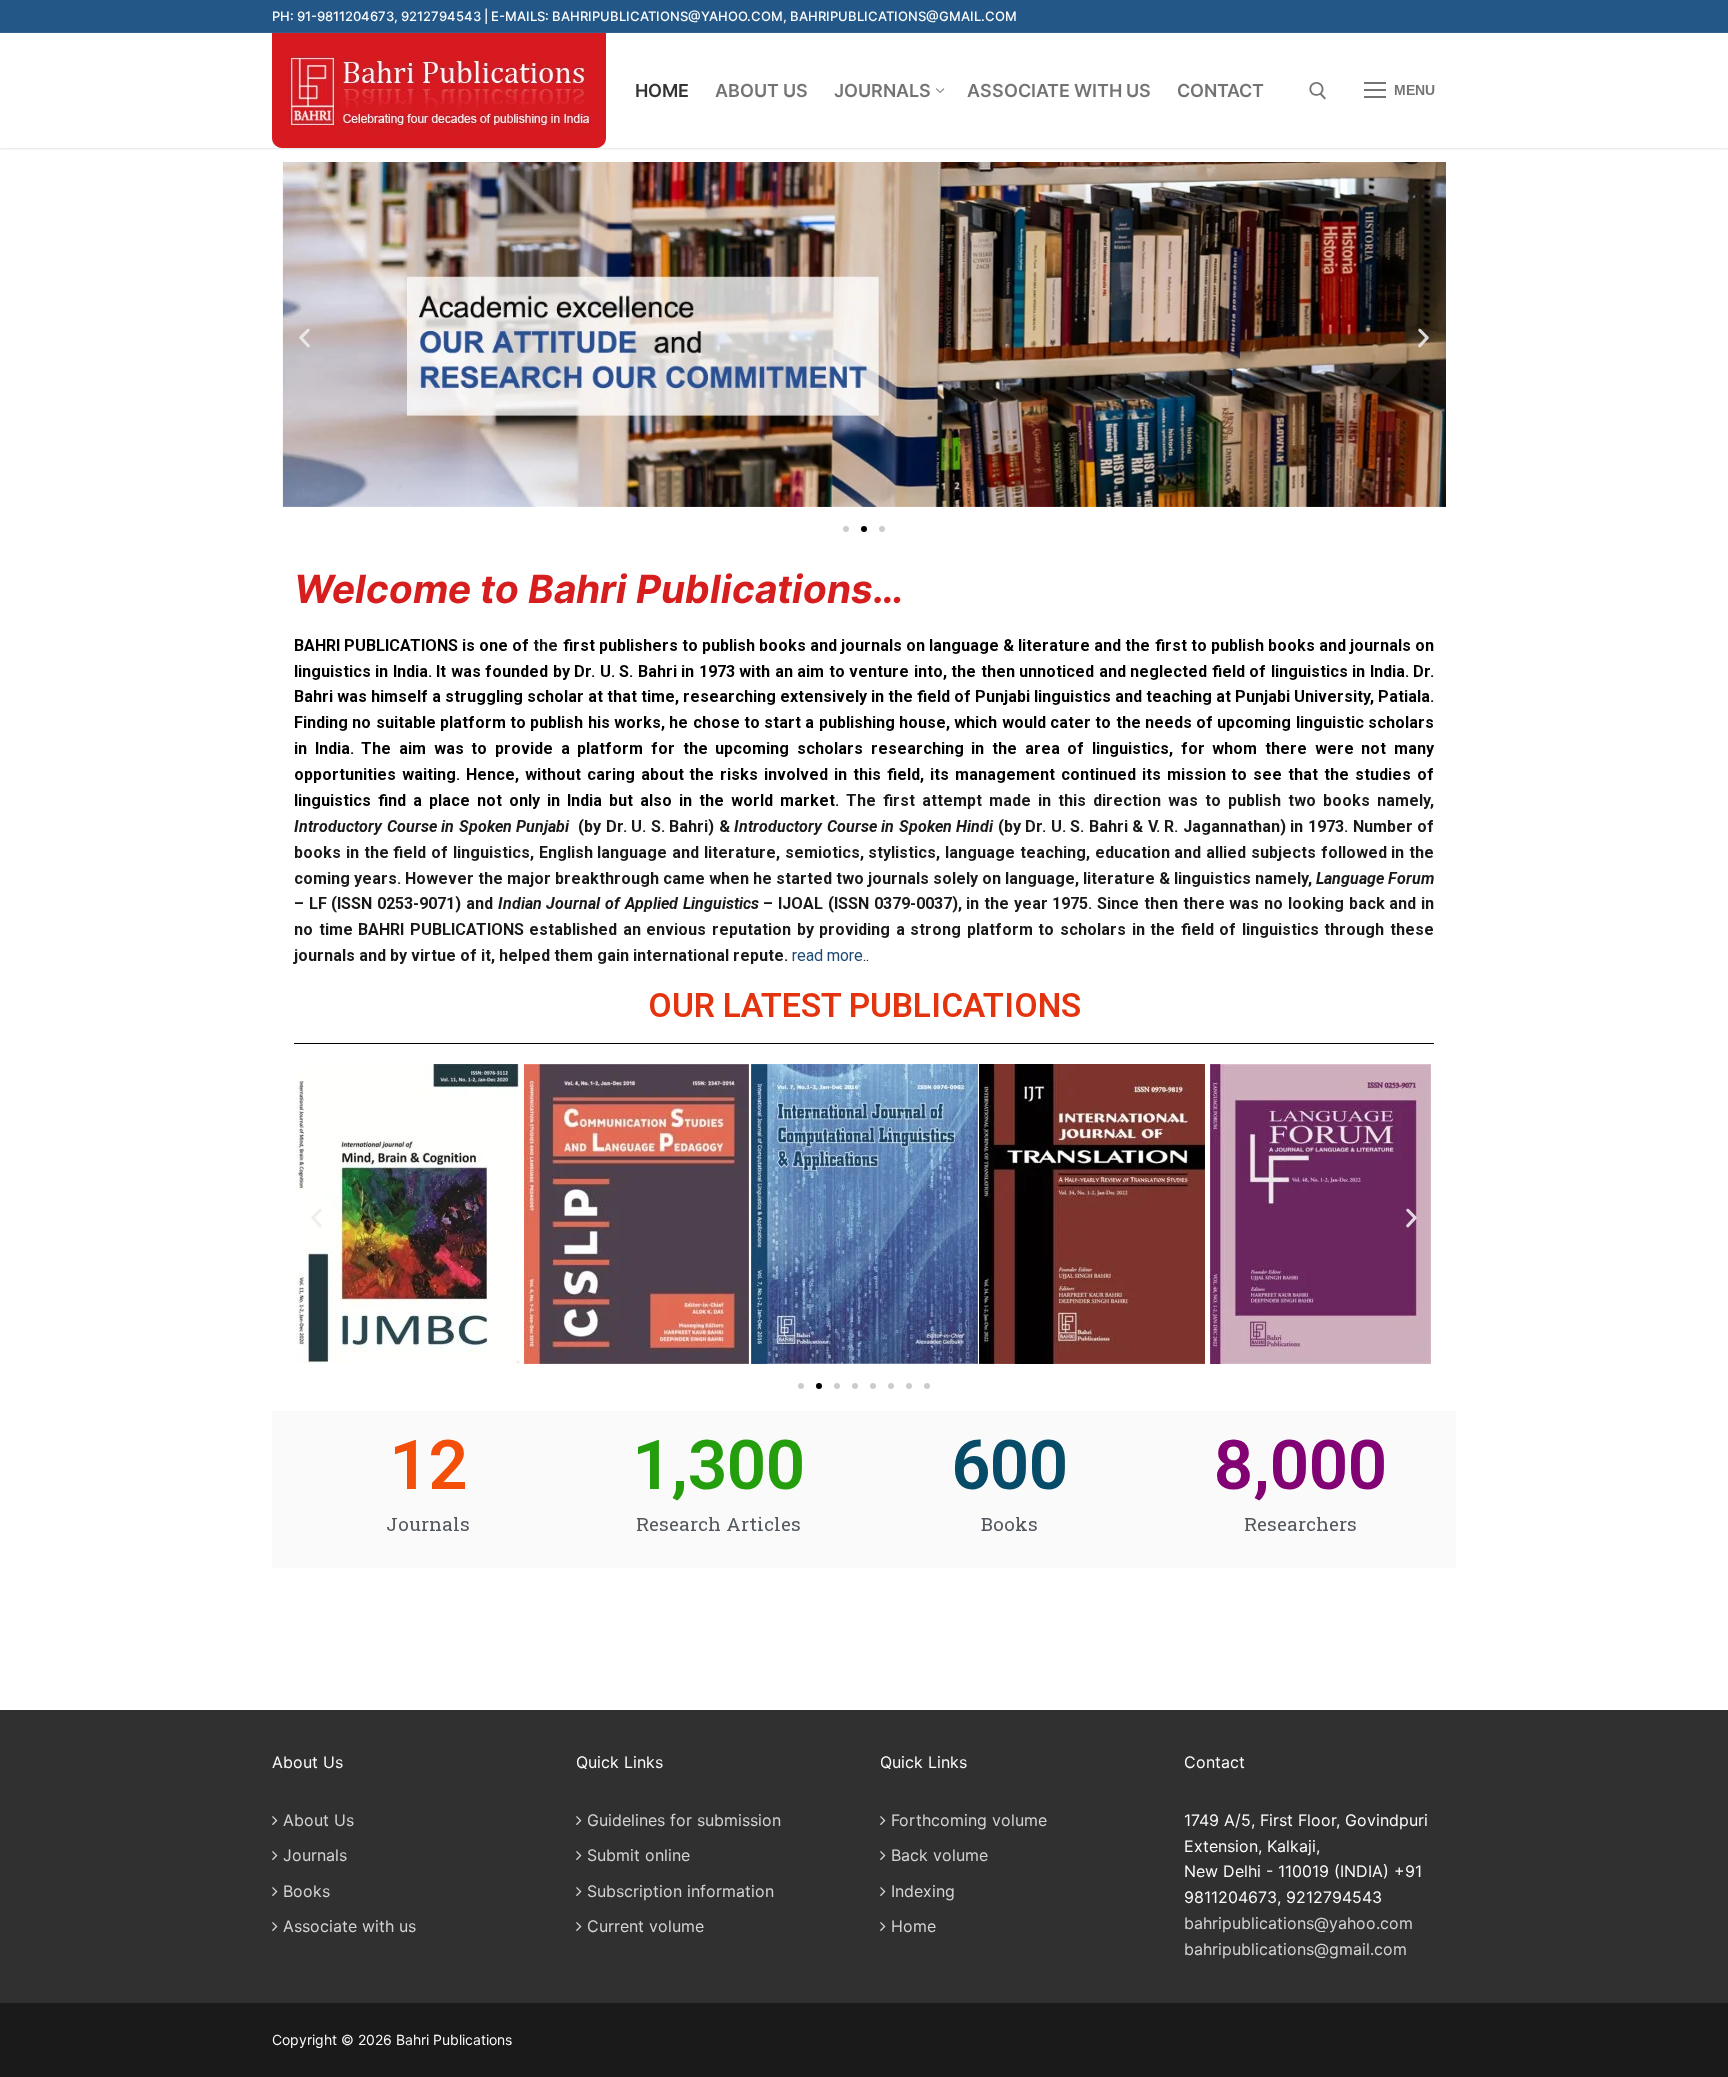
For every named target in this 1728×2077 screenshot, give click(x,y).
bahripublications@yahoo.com (1298, 1923)
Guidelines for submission (681, 1820)
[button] (304, 338)
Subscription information (678, 1891)
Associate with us (347, 1926)
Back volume (937, 1855)
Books (304, 1891)
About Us (316, 1820)
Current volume (643, 1926)
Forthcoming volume (966, 1820)
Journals (312, 1855)
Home (911, 1926)
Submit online (636, 1855)
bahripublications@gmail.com (1295, 1949)
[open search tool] (1318, 91)
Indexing (920, 1891)
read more (827, 955)
